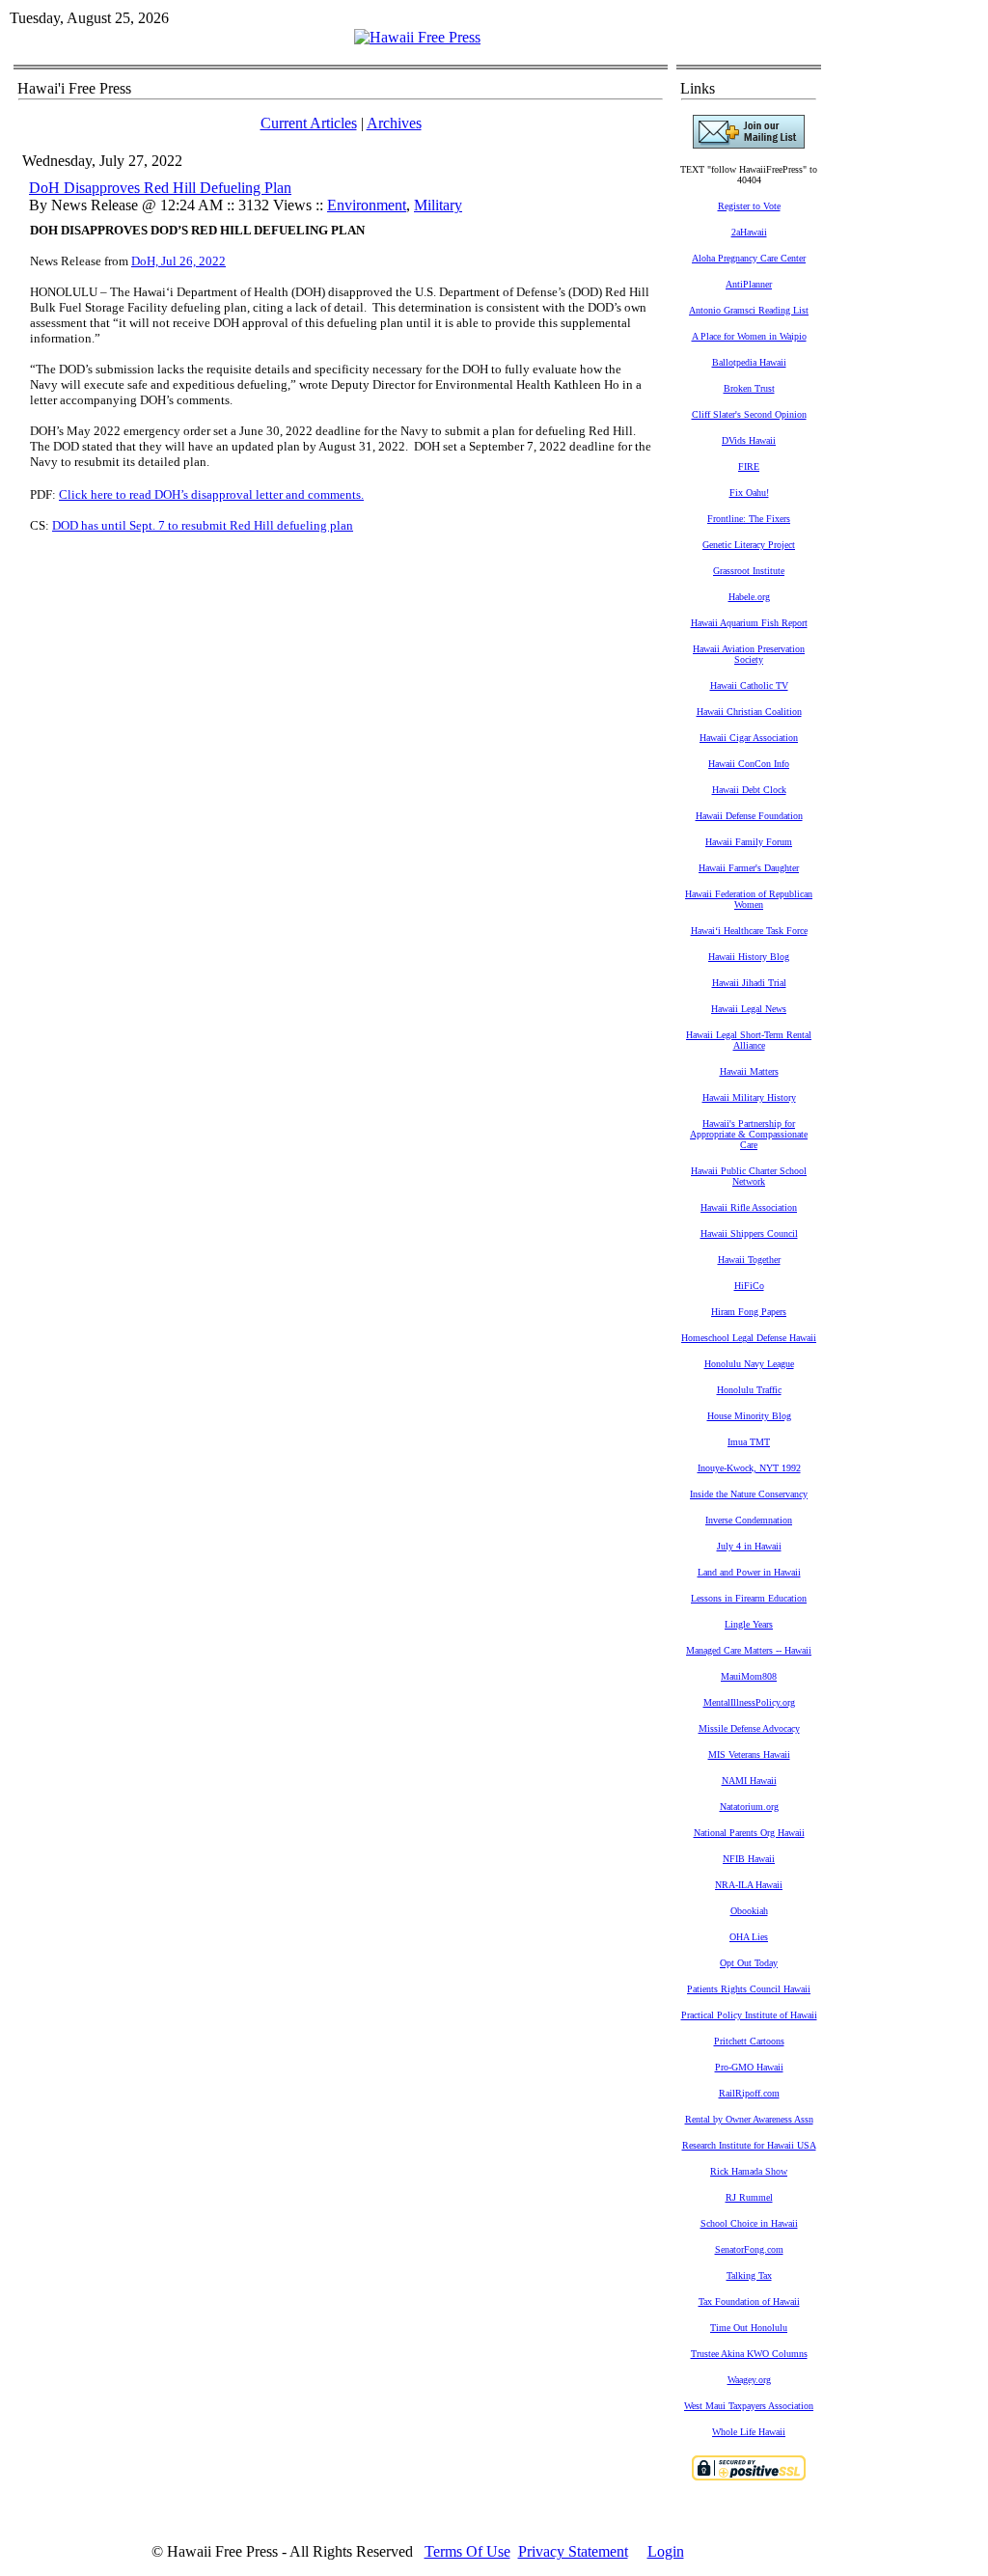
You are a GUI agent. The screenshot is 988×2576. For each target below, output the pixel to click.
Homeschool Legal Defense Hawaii (749, 1338)
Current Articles (309, 123)
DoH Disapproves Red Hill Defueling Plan (160, 188)
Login (666, 2551)
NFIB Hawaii (749, 1859)
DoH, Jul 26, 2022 (178, 261)
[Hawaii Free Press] (417, 37)
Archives (394, 123)
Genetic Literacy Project (749, 545)
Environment (367, 205)
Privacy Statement (573, 2551)
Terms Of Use (467, 2551)
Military (438, 205)
